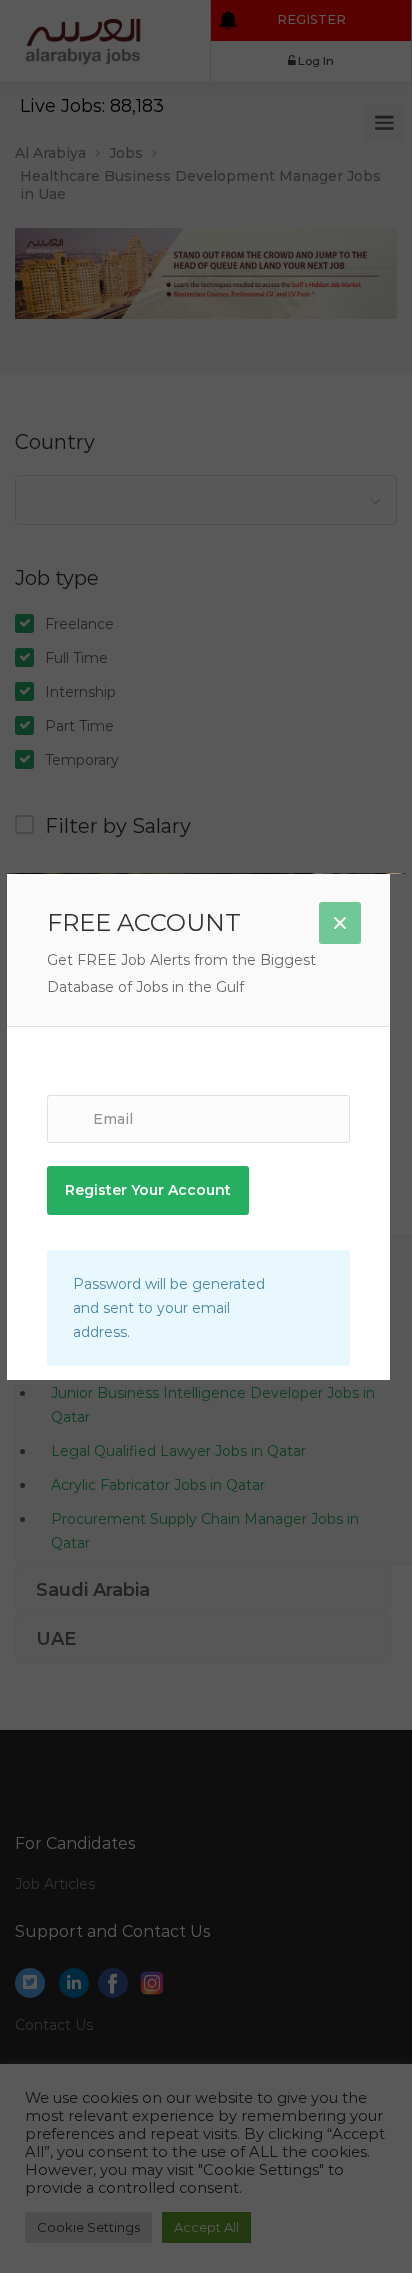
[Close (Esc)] (340, 923)
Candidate (205, 1055)
